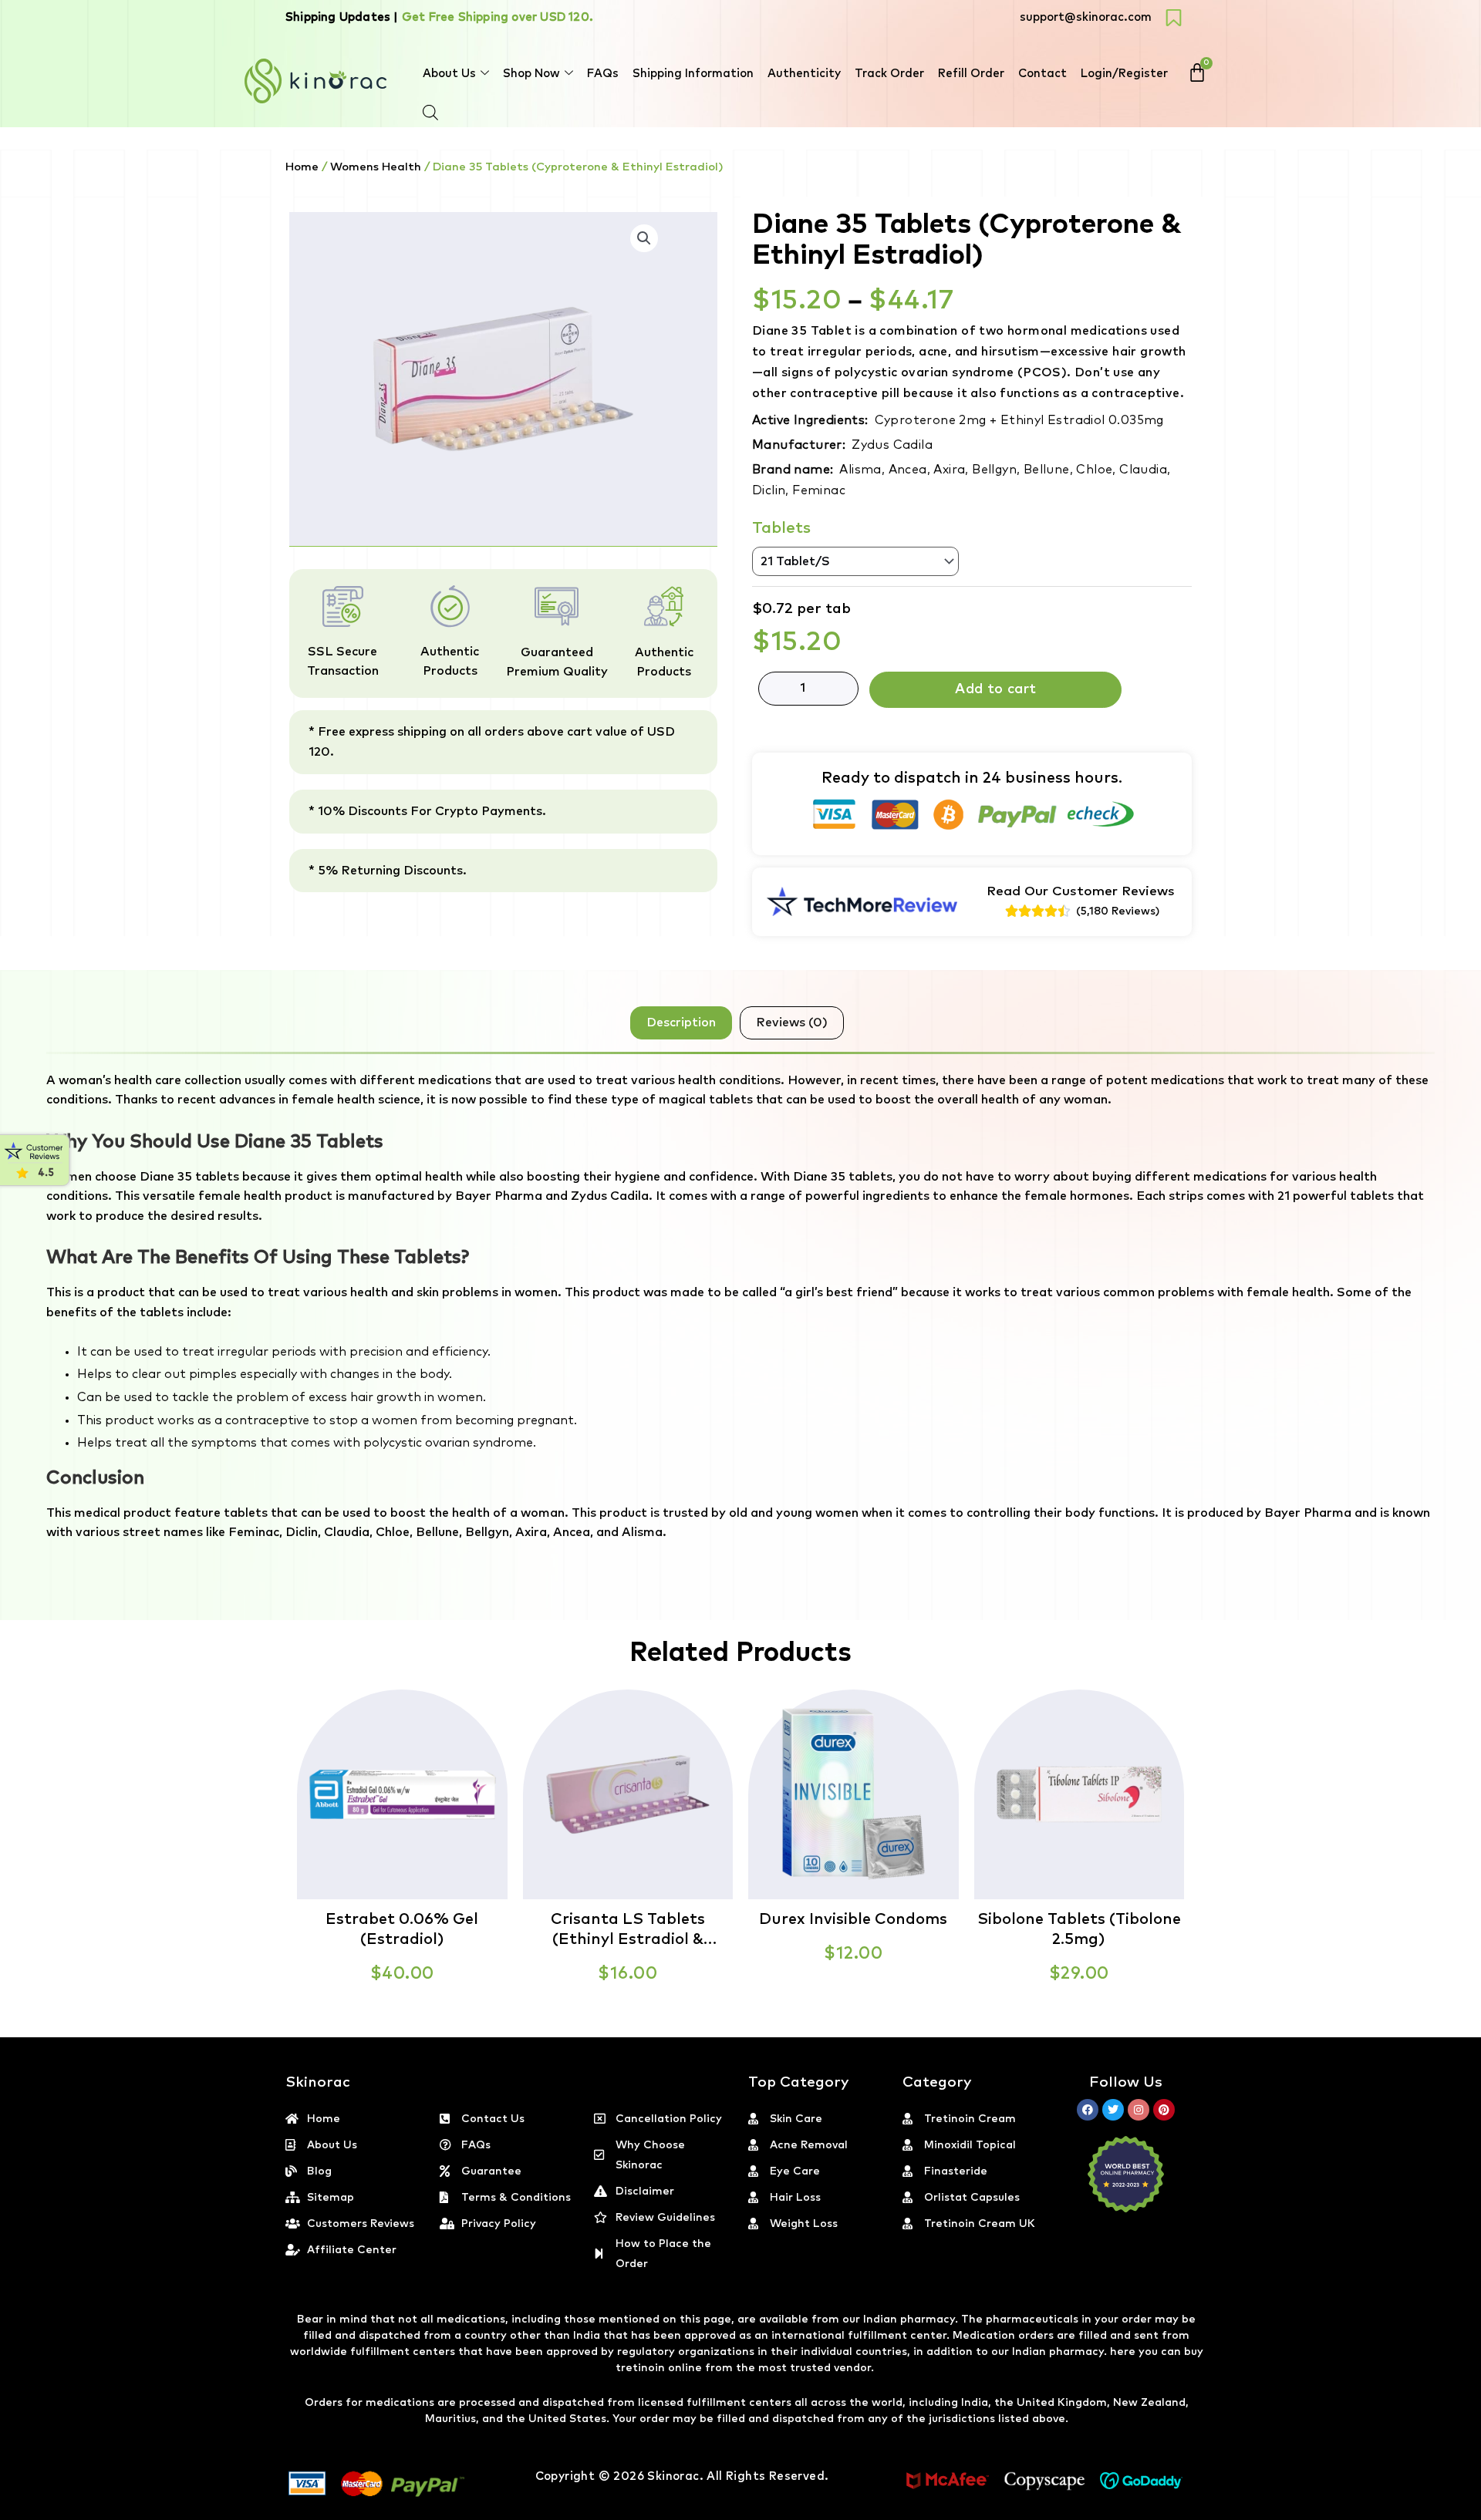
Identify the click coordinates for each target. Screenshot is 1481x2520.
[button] (1480, 2511)
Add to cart (995, 689)
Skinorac (673, 2476)
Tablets (781, 528)
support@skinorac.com (1086, 17)
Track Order (889, 74)
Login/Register (1124, 74)
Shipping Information (693, 74)
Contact (1042, 74)
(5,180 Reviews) (1118, 911)
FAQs (603, 74)
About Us (449, 74)
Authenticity (804, 74)
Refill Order (971, 74)
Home (302, 167)
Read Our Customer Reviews (1081, 892)
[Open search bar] (430, 113)
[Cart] (1197, 72)
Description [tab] (681, 1022)
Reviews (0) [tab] (792, 1022)
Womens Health (376, 167)
